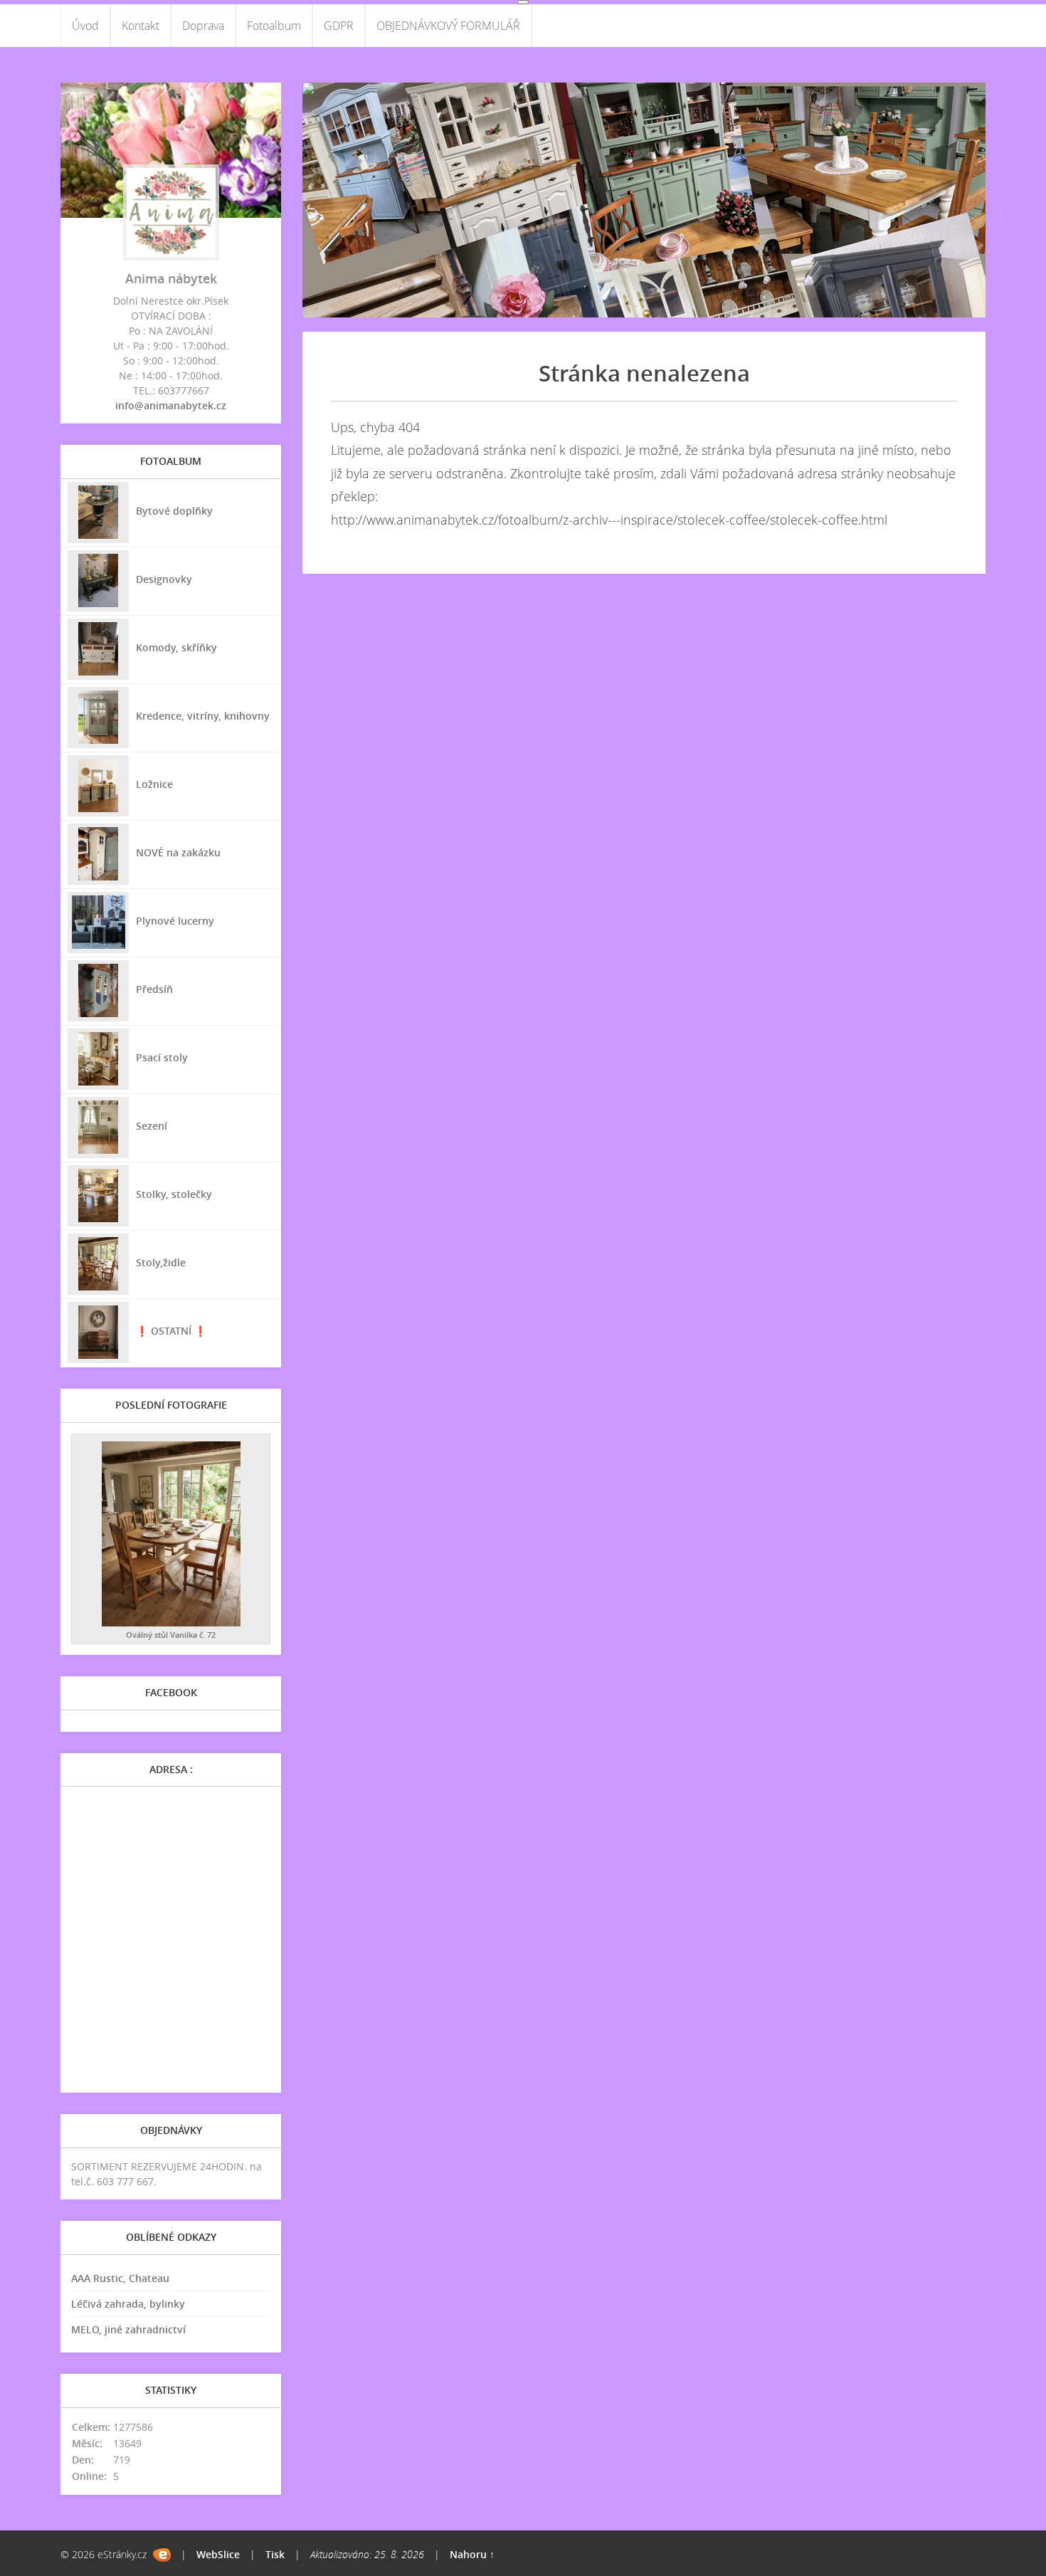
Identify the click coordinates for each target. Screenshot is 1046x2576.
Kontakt (141, 26)
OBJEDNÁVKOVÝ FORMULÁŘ (448, 26)
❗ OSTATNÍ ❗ (171, 1331)
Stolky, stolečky (174, 1194)
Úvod (85, 26)
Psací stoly (162, 1057)
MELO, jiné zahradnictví (128, 2329)
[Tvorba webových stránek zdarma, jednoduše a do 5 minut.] (162, 2555)
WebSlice (218, 2554)
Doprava (203, 26)
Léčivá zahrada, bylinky (128, 2304)
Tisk (275, 2554)
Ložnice (154, 784)
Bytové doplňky (174, 511)
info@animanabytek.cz (171, 405)
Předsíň (154, 989)
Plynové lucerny (175, 921)
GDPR (339, 26)
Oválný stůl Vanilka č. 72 (171, 1635)
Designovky (164, 579)
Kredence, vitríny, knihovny (203, 716)
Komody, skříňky (176, 647)
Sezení (152, 1126)
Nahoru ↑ (472, 2554)
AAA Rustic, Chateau (120, 2278)
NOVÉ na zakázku (178, 852)
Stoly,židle (161, 1262)
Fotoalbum (274, 26)
